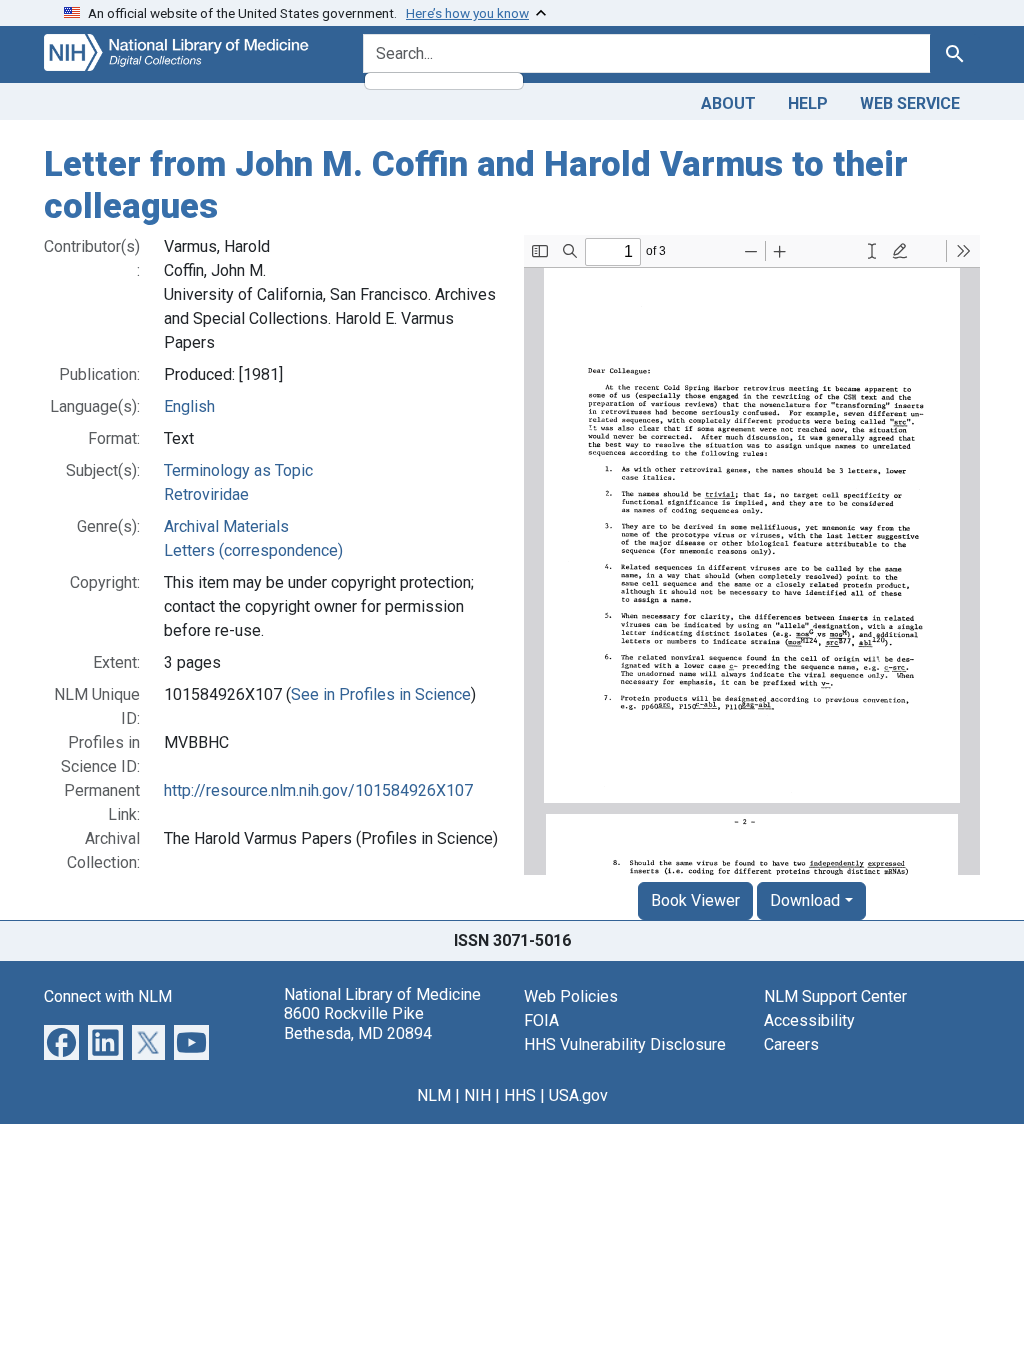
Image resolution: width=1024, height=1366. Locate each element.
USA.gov (578, 1095)
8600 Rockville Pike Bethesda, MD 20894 (358, 1023)
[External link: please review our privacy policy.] (61, 1041)
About (728, 103)
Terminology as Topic (238, 470)
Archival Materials (226, 526)
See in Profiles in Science (381, 694)
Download (805, 900)
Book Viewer (695, 900)
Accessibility (809, 1020)
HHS (520, 1095)
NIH (477, 1095)
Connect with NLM (108, 996)
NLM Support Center (835, 996)
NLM (434, 1095)
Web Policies (571, 996)
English (189, 406)
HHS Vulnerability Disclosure (625, 1044)
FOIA (541, 1020)
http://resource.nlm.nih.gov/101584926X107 (318, 790)
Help (808, 103)
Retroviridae (206, 494)
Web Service (910, 103)
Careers (791, 1044)
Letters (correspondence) (253, 550)
